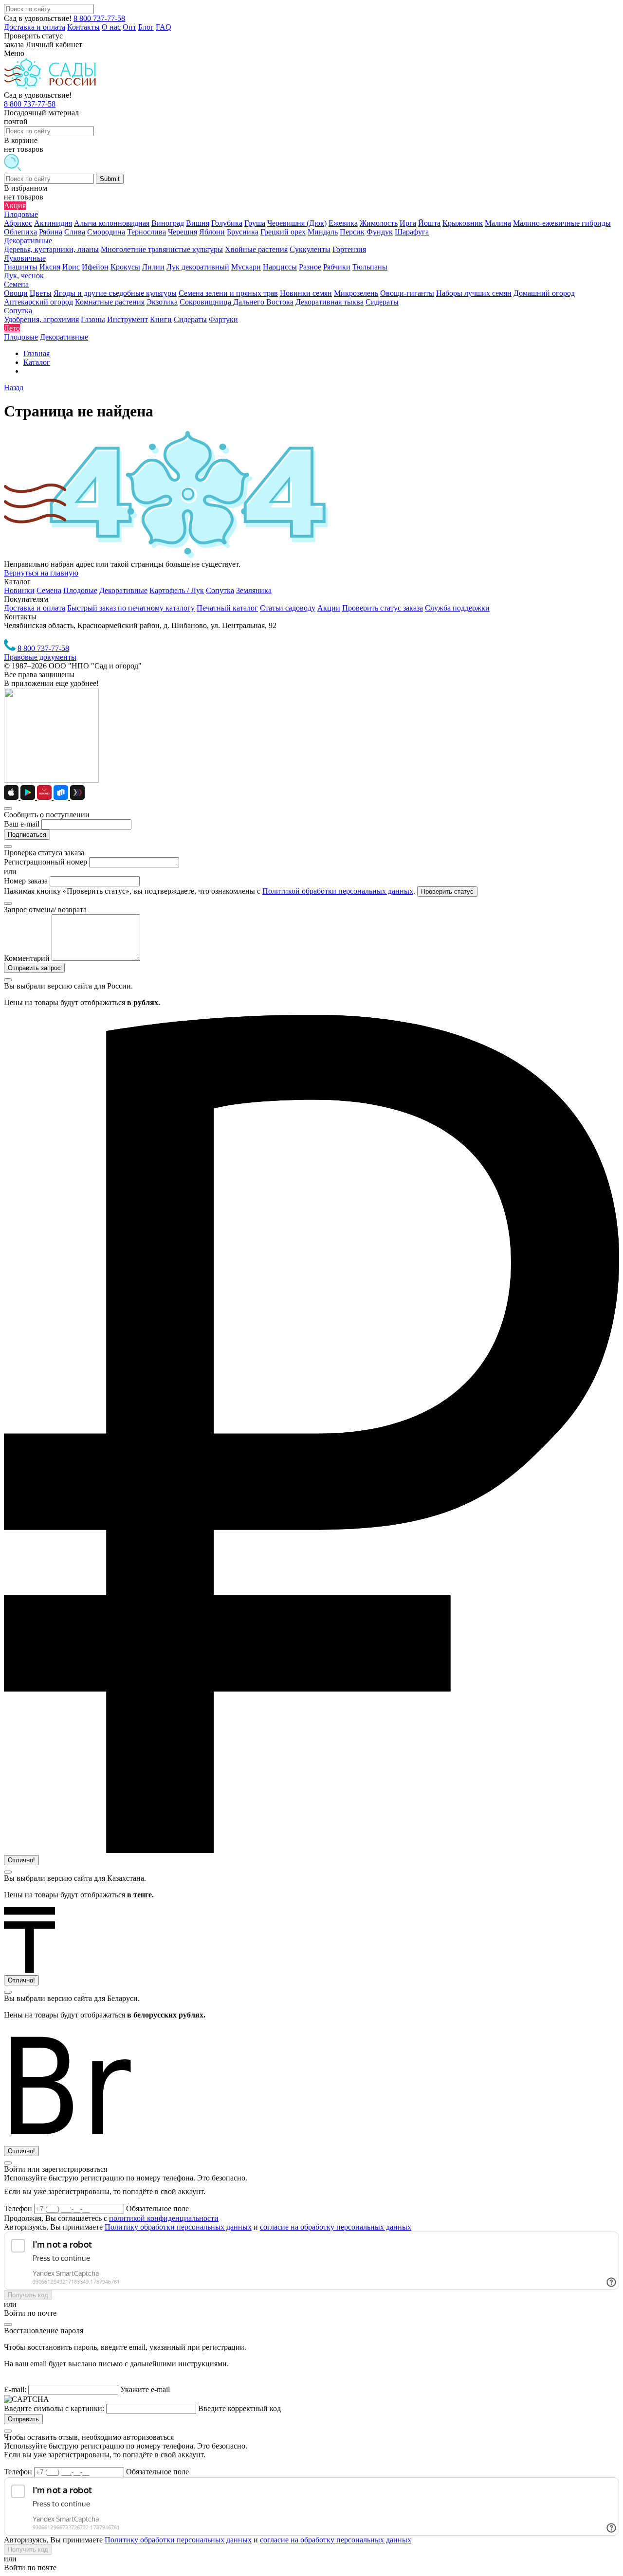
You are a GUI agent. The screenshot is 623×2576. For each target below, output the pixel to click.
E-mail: (15, 2389)
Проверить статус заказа (383, 608)
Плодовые (80, 590)
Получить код (28, 2295)
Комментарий (27, 958)
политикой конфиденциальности (164, 2218)
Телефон (19, 2208)
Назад (14, 387)
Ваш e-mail (22, 824)
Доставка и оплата (35, 27)
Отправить (23, 2419)
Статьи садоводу (288, 608)
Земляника (254, 590)
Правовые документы (40, 657)
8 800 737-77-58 (99, 18)
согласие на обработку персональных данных (336, 2227)
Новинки (19, 590)
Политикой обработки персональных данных (338, 891)
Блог (146, 27)
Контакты (83, 27)
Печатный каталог (227, 608)
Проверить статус (447, 892)
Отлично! (21, 1860)
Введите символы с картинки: (54, 2408)
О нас (111, 27)
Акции (329, 608)
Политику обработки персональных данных (178, 2227)
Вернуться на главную (41, 573)
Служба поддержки (457, 608)
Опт (129, 27)
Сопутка (220, 590)
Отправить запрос (34, 968)
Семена (49, 590)
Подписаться (27, 835)
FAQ (164, 27)
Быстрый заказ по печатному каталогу (131, 608)
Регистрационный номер (46, 862)
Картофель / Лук (177, 590)
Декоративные (123, 590)
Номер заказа (26, 881)
